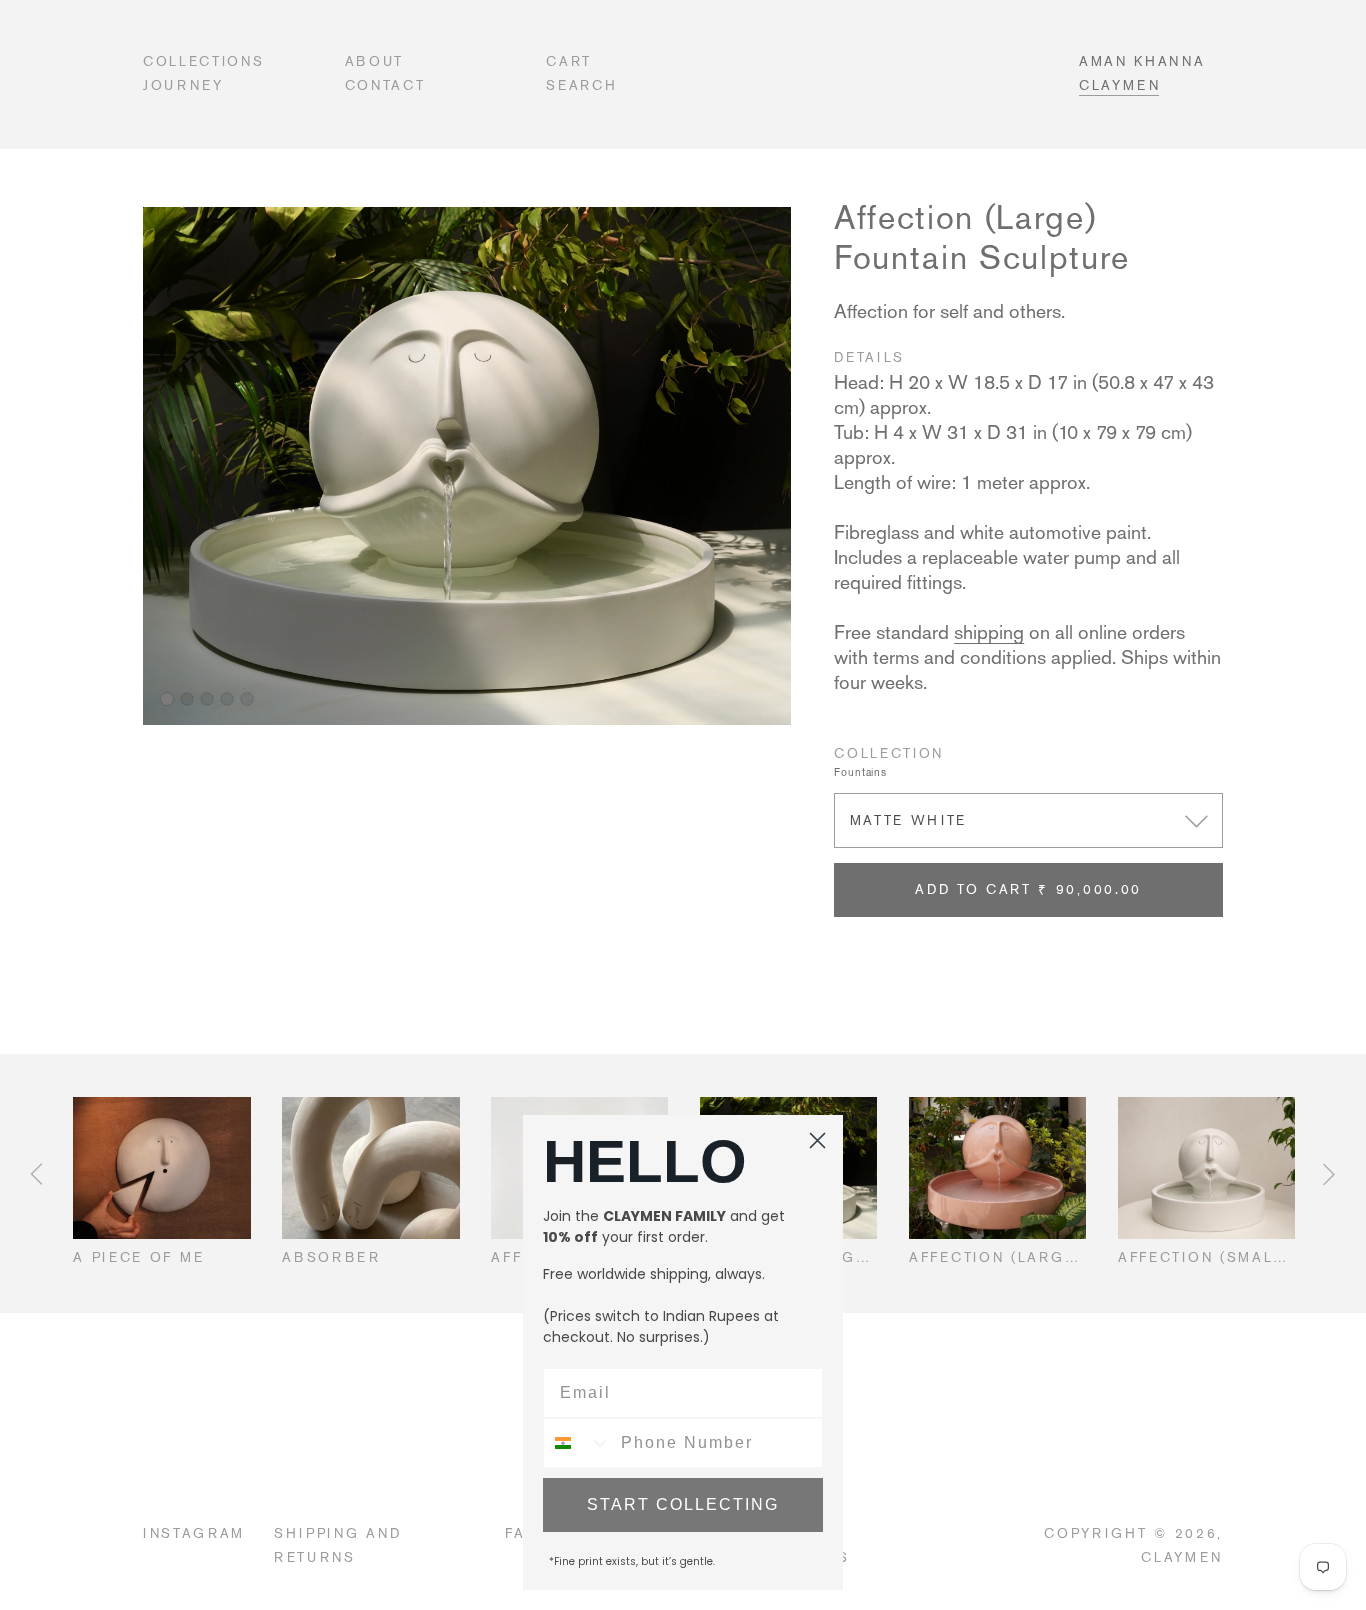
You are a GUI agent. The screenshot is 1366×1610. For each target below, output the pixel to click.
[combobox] (577, 1443)
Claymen (1120, 85)
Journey (183, 85)
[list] (467, 466)
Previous (36, 1174)
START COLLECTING (683, 1504)
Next (1329, 1174)
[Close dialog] (817, 1140)
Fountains (860, 772)
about (374, 61)
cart (569, 61)
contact (385, 85)
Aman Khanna (1142, 61)
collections (203, 61)
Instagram (194, 1533)
